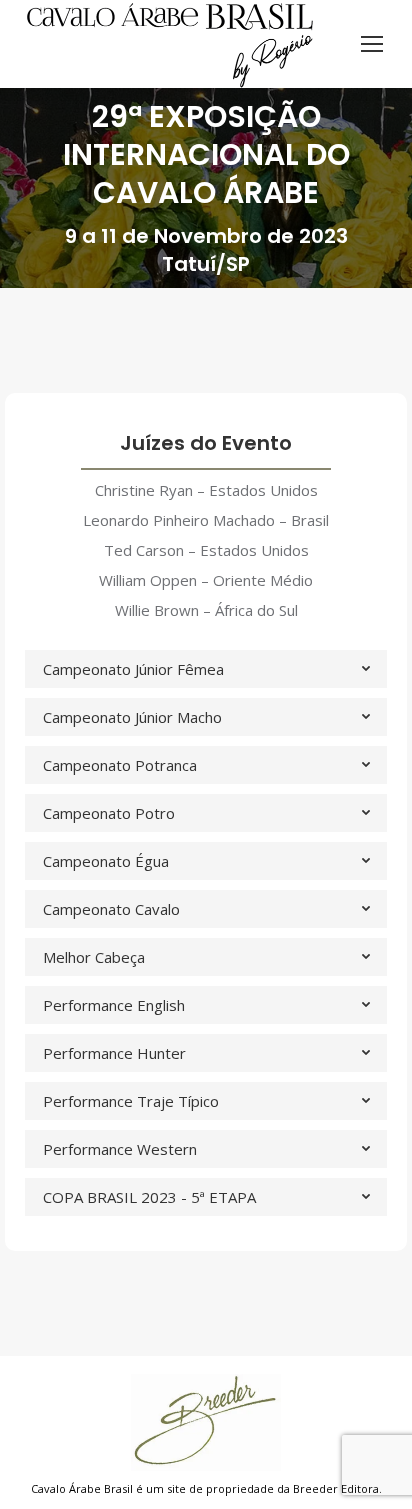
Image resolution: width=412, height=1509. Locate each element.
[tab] (206, 669)
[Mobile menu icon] (372, 44)
